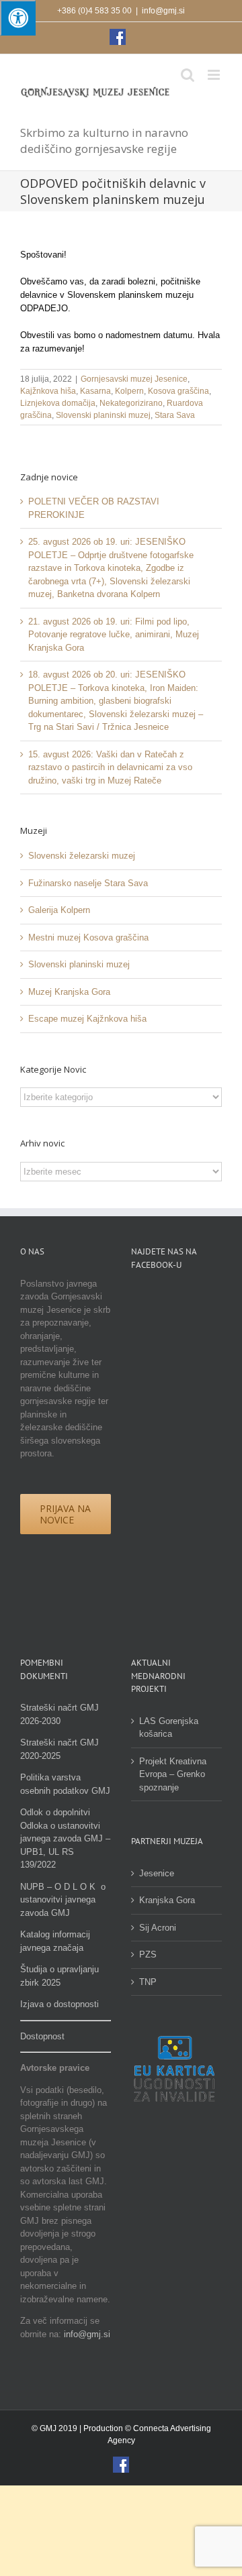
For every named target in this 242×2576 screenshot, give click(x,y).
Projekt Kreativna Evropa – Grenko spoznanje (173, 1774)
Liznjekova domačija (58, 403)
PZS (148, 1954)
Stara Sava (175, 415)
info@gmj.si (163, 11)
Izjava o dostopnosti (59, 2004)
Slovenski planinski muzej (103, 415)
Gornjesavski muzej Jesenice (134, 379)
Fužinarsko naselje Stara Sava (88, 883)
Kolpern (129, 391)
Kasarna (95, 391)
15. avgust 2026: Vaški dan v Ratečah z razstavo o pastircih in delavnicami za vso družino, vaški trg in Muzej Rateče (110, 767)
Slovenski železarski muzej (82, 856)
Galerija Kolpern (59, 910)
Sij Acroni (158, 1928)
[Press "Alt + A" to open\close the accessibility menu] (18, 18)
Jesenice (157, 1873)
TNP (148, 1982)
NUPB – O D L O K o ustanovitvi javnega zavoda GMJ (63, 1900)
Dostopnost (42, 2036)
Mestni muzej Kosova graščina (88, 937)
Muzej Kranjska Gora (69, 992)
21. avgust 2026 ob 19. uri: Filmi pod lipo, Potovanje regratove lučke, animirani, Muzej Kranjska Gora (114, 635)
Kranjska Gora (167, 1900)
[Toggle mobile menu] (215, 75)
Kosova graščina (178, 391)
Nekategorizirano (131, 403)
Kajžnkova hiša (48, 391)
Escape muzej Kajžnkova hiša (87, 1019)
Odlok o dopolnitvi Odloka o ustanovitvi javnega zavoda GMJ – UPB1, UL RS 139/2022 (65, 1838)
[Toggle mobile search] (188, 75)
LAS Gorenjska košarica (169, 1728)
